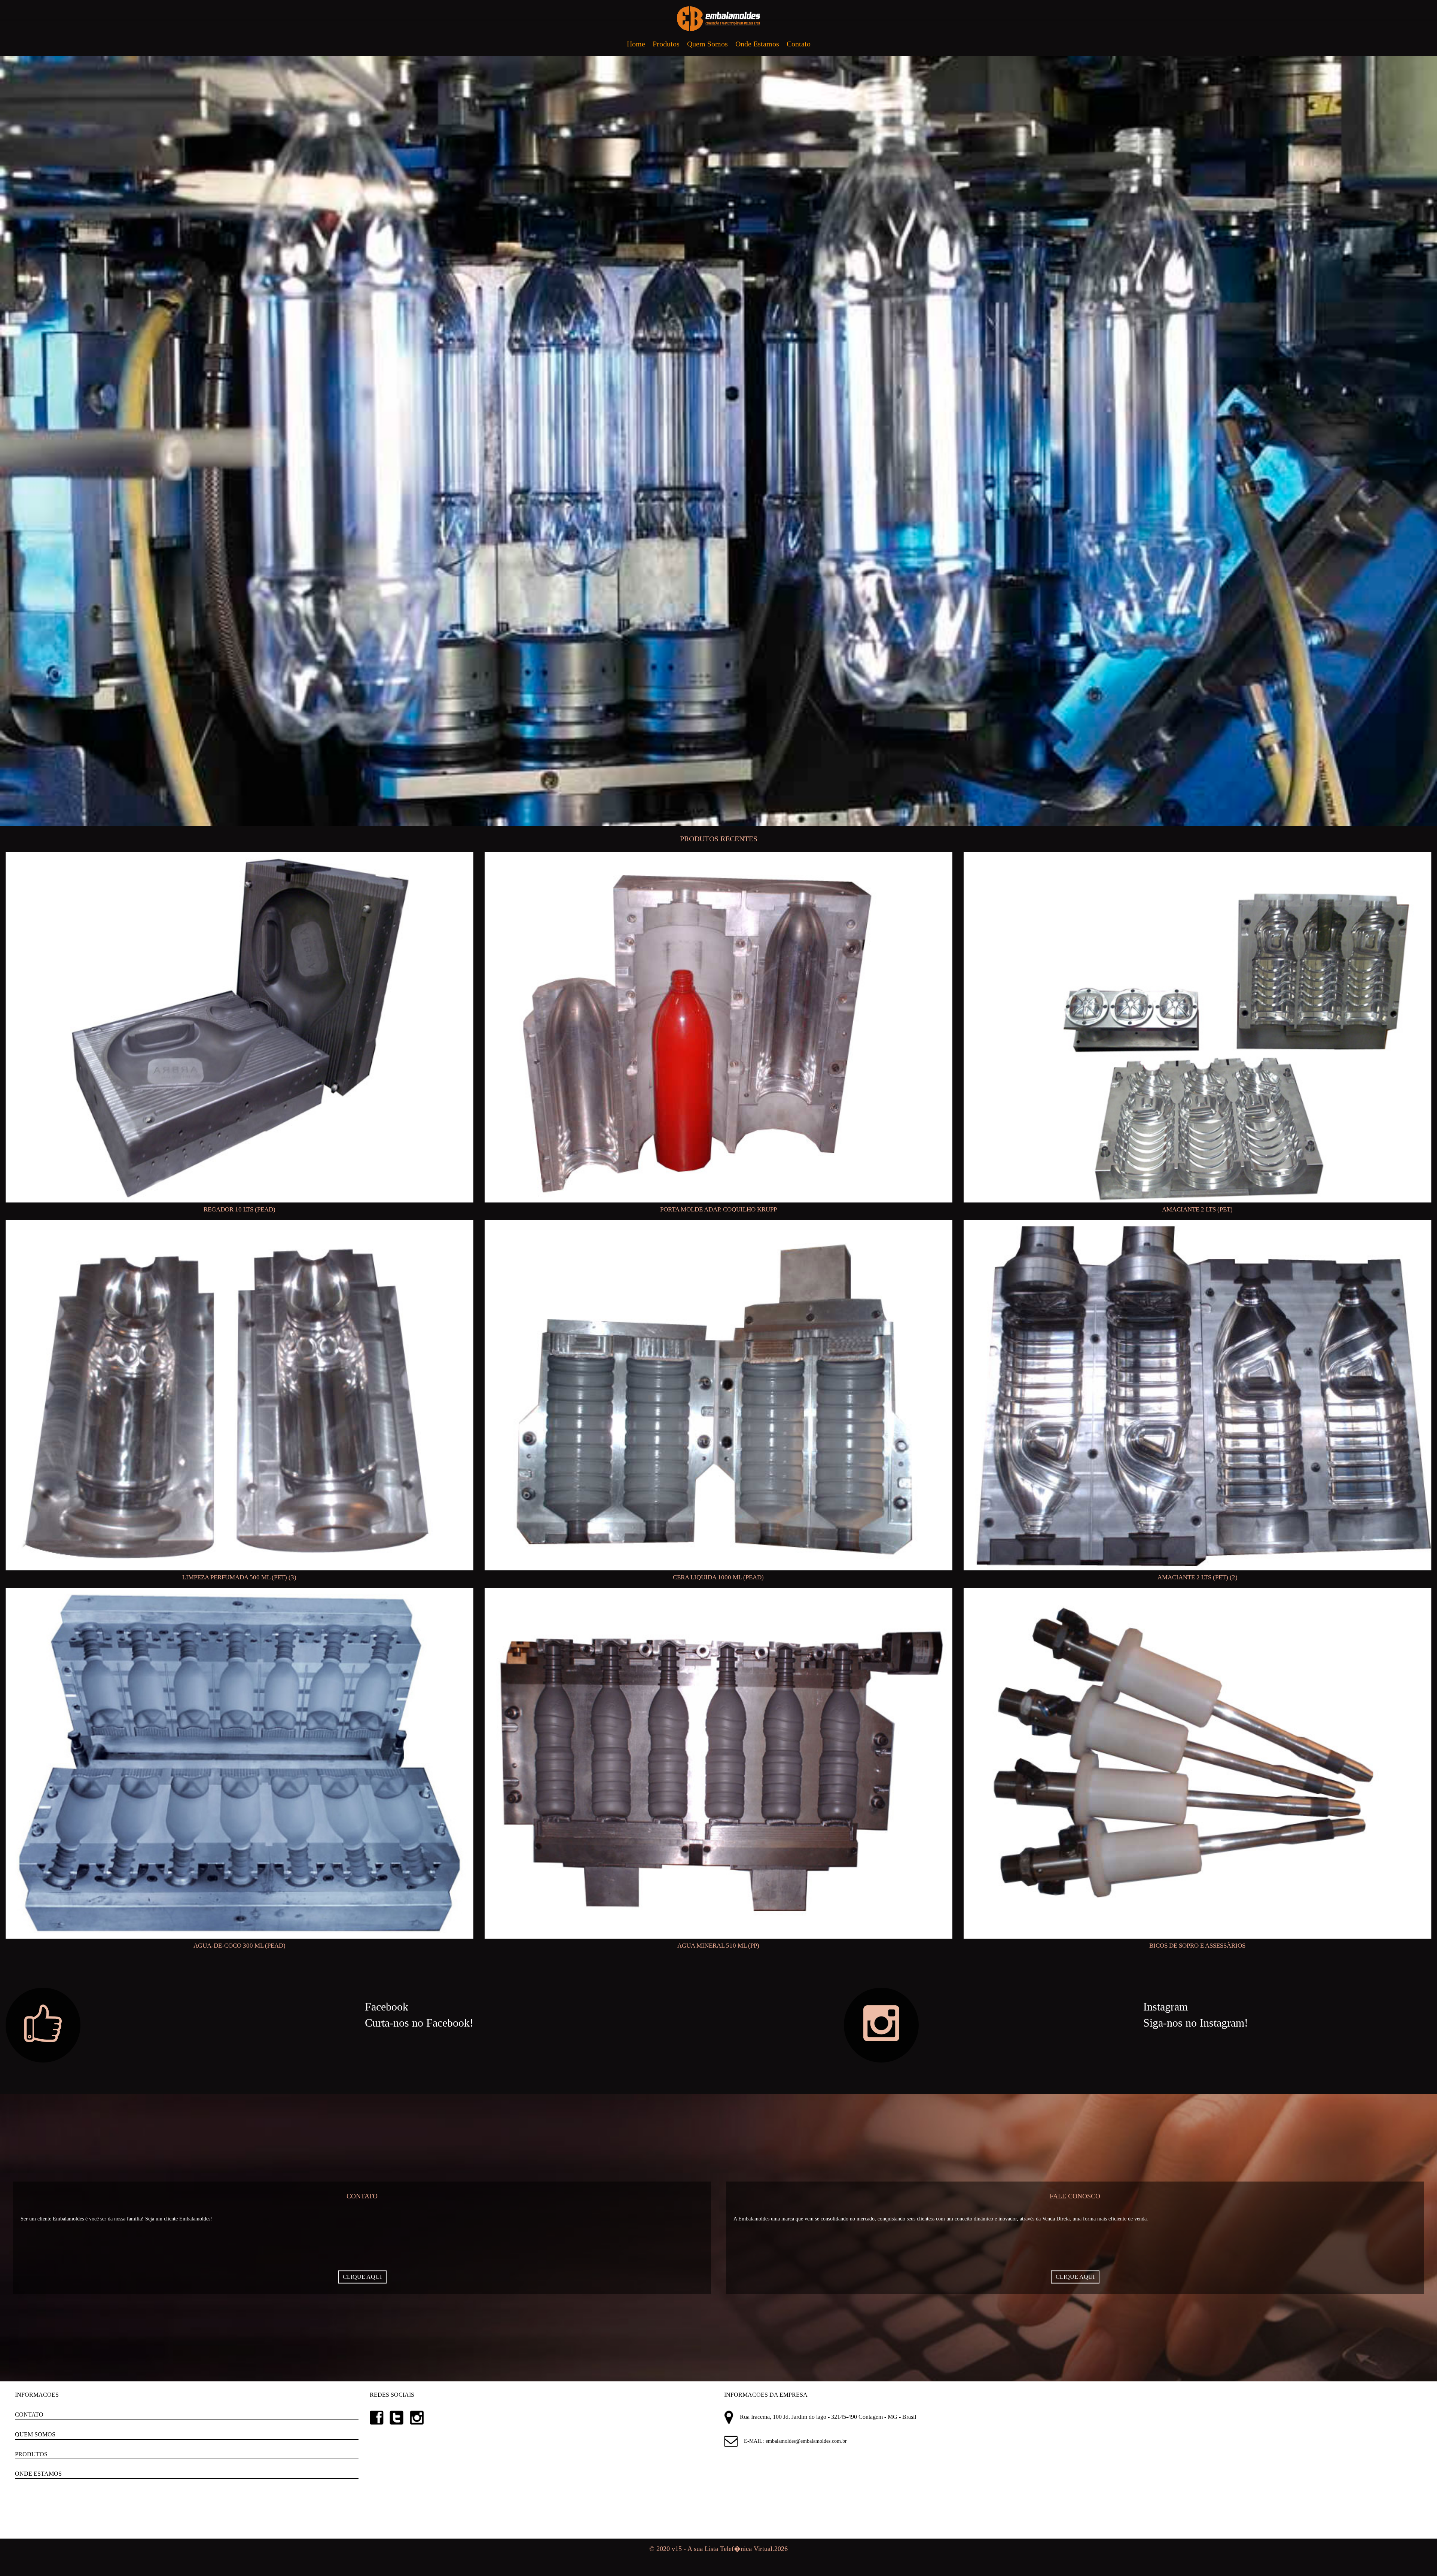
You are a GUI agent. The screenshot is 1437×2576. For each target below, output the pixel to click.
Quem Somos (707, 44)
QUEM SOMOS (35, 2434)
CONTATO (29, 2415)
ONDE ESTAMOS (38, 2474)
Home (636, 44)
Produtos (666, 44)
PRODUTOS (31, 2454)
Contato (799, 44)
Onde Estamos (757, 44)
